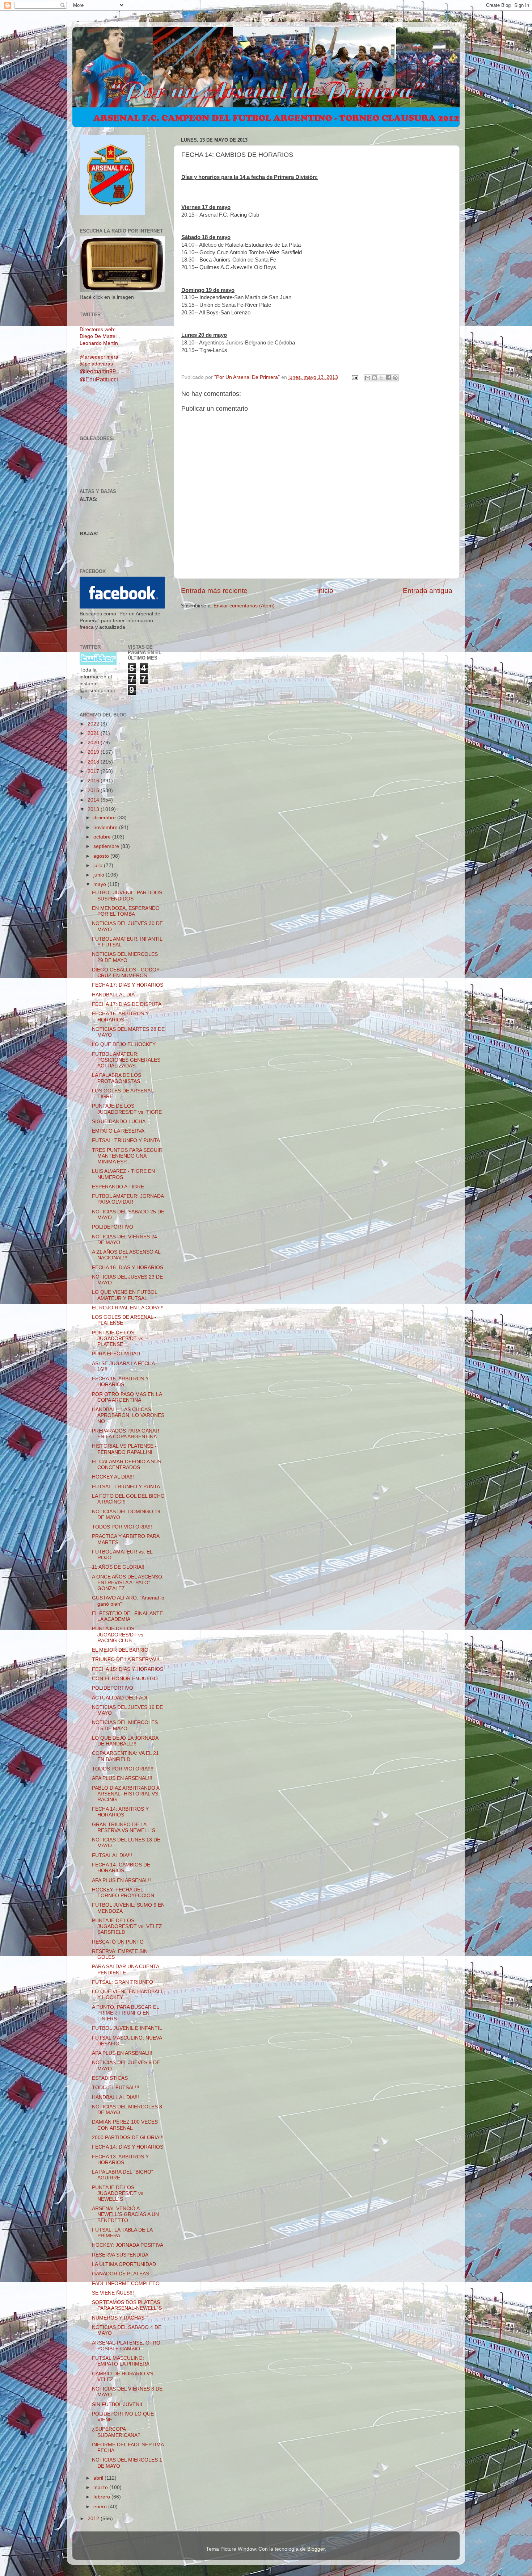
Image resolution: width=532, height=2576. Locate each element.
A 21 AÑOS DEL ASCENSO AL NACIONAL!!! (126, 1255)
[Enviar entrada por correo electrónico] (354, 377)
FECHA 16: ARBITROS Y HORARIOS (120, 1017)
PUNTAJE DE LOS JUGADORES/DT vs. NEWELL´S (118, 2193)
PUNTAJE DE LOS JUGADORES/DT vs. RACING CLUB (118, 1634)
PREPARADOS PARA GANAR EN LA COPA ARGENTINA (126, 1434)
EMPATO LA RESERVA (118, 1131)
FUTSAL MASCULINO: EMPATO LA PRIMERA (121, 2361)
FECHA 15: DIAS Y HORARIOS (128, 1669)
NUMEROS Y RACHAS (118, 2318)
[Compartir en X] (381, 378)
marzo (101, 2487)
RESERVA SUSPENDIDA (120, 2255)
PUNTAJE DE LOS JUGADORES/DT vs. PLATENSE (118, 1339)
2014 (94, 800)
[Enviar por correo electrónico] (368, 378)
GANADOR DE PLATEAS (121, 2274)
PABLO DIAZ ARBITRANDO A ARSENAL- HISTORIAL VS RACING (126, 1794)
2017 (94, 771)
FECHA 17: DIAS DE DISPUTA (127, 1004)
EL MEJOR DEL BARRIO (120, 1650)
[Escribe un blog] (375, 378)
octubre (103, 837)
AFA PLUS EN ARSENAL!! (121, 1880)
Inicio (325, 591)
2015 (94, 791)
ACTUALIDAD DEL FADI (120, 1698)
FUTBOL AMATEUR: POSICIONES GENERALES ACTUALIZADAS (126, 1060)
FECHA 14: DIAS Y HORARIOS (128, 2147)
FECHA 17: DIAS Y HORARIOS (128, 985)
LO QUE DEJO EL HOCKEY (124, 1044)
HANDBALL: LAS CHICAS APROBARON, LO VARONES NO (128, 1415)
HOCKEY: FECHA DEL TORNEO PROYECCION (123, 1893)
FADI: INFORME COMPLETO (126, 2284)
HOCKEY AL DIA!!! (113, 1477)
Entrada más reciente (214, 591)
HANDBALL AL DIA (113, 995)
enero (101, 2507)
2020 (94, 743)
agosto (102, 856)
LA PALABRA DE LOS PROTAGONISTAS (117, 1078)
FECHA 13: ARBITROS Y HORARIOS (120, 2160)
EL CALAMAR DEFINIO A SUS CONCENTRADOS (126, 1465)
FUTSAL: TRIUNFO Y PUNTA (126, 1140)
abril (99, 2478)
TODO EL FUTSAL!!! (116, 2088)
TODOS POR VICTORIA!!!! (123, 1769)
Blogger (316, 2549)
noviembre (106, 827)
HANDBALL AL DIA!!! (115, 2097)
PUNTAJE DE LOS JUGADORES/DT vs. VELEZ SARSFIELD (127, 1926)
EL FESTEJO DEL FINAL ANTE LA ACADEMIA (127, 1616)
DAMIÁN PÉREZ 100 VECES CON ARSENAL (125, 2125)
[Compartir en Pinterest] (395, 378)
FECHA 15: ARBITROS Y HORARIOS (120, 1382)
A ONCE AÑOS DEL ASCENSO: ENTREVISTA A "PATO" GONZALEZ (128, 1583)
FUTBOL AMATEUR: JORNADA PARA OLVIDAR (128, 1199)
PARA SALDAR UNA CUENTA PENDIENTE (125, 1969)
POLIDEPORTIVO (113, 1227)
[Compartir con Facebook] (388, 378)
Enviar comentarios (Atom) (244, 606)
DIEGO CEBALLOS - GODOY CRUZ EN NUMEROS (126, 973)
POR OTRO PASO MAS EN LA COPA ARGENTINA (127, 1397)
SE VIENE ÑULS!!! (113, 2293)
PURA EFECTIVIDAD (116, 1354)
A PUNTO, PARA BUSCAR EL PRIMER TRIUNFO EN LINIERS (125, 2013)
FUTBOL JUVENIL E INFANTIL (127, 2028)
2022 (94, 724)
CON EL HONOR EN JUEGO (125, 1679)
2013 (94, 809)
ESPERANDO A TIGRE (118, 1187)
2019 (94, 752)
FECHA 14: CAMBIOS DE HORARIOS (121, 1868)
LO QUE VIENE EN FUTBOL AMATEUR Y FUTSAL (124, 1295)
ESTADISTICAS (110, 2078)
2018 (94, 762)
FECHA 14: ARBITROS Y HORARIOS (120, 1812)
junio (100, 875)
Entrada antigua (428, 591)
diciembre (105, 818)
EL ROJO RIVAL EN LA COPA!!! (128, 1308)
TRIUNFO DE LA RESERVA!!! (126, 1659)
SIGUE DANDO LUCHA (119, 1122)
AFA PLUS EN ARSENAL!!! (122, 1778)
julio (99, 865)
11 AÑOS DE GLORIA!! (118, 1567)
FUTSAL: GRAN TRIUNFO (123, 1982)
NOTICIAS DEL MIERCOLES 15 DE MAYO (125, 1725)
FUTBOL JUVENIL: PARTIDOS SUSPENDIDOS (127, 896)
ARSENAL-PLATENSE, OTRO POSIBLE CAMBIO (126, 2346)
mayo (100, 884)
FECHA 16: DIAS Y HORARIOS (128, 1268)
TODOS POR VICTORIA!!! (122, 1527)
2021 (94, 733)
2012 (94, 2519)
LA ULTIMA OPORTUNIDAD (124, 2264)
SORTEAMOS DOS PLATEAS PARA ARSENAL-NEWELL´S (127, 2305)
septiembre (107, 846)
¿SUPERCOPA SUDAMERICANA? (116, 2432)
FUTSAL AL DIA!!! (112, 1855)
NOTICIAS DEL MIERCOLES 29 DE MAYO (125, 957)
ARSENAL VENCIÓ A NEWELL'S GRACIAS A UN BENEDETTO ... (125, 2214)
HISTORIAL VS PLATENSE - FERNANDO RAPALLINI (124, 1449)
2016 (94, 781)
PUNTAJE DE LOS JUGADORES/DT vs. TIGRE (127, 1109)
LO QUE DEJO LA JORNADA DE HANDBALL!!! (125, 1741)
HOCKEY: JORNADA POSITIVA (128, 2245)
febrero (102, 2497)
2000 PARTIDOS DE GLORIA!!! (128, 2138)
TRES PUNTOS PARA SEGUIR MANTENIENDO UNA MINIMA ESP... (127, 1156)
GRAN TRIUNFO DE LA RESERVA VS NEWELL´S (124, 1828)
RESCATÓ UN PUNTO (118, 1942)
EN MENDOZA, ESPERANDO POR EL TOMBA (126, 911)
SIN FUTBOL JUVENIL (118, 2404)
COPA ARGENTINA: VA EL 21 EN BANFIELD (125, 1756)
